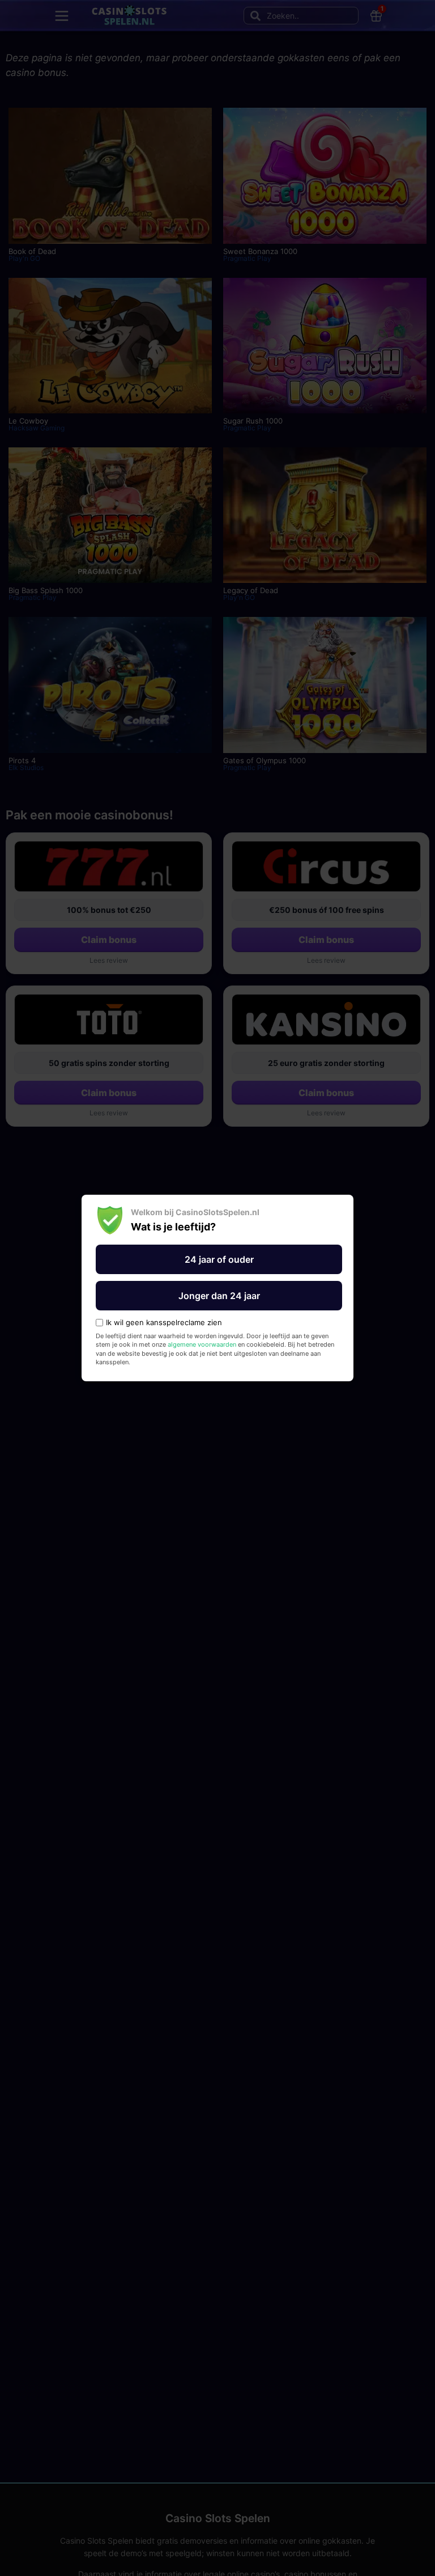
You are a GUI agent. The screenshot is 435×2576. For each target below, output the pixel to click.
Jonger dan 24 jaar (219, 1296)
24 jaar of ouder (219, 1259)
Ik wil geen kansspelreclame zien (164, 1323)
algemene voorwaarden (202, 1344)
